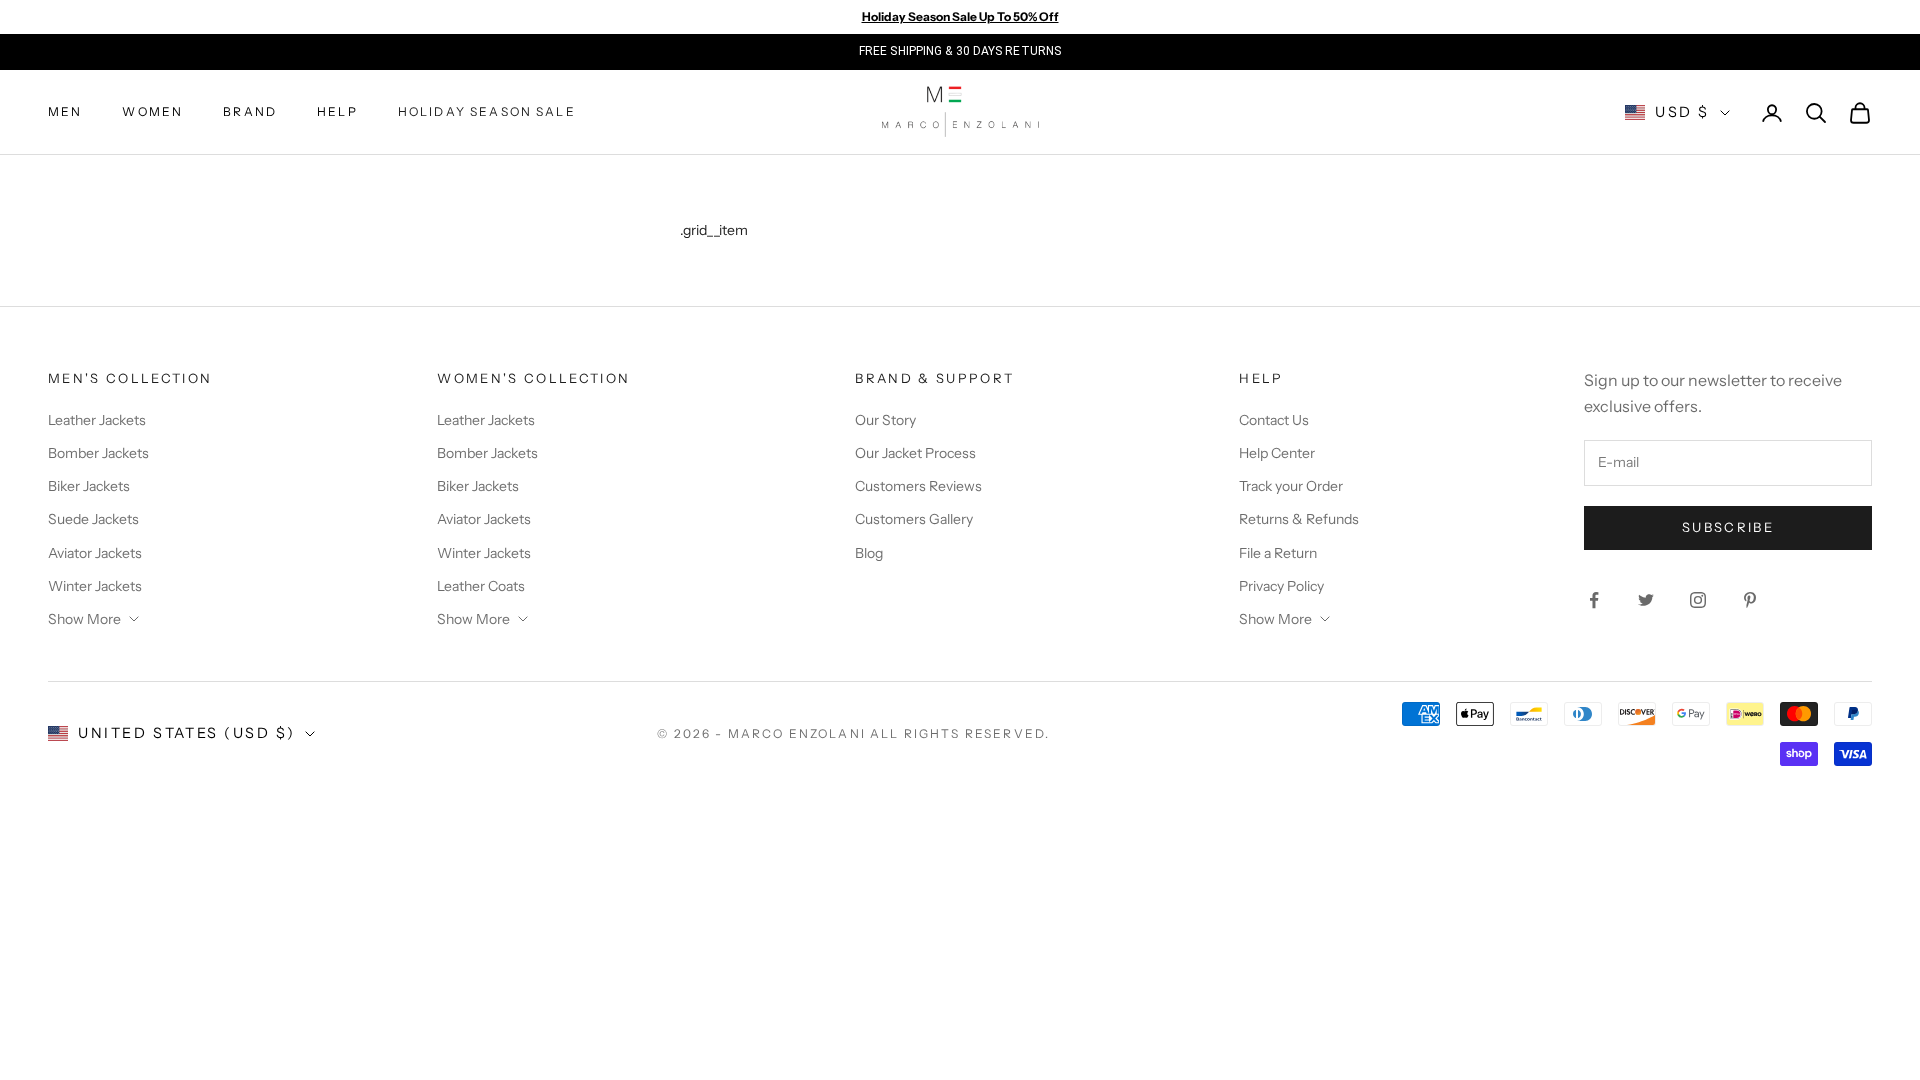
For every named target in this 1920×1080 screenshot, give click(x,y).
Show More (84, 619)
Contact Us (1274, 420)
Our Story (885, 420)
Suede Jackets (93, 519)
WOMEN (152, 111)
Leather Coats (481, 586)
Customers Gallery (914, 519)
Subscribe (1728, 527)
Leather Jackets (97, 420)
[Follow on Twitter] (1646, 600)
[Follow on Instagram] (1698, 600)
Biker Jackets (89, 486)
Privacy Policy (1281, 586)
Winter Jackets (95, 586)
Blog (869, 553)
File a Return (1278, 553)
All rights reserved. (960, 733)
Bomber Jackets (98, 453)
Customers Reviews (918, 486)
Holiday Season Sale (487, 111)
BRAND (250, 111)
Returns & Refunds (1299, 519)
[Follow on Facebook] (1594, 600)
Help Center (1277, 453)
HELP (337, 111)
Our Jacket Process (915, 453)
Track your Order (1291, 486)
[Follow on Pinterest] (1750, 600)
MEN (65, 111)
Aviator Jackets (95, 553)
